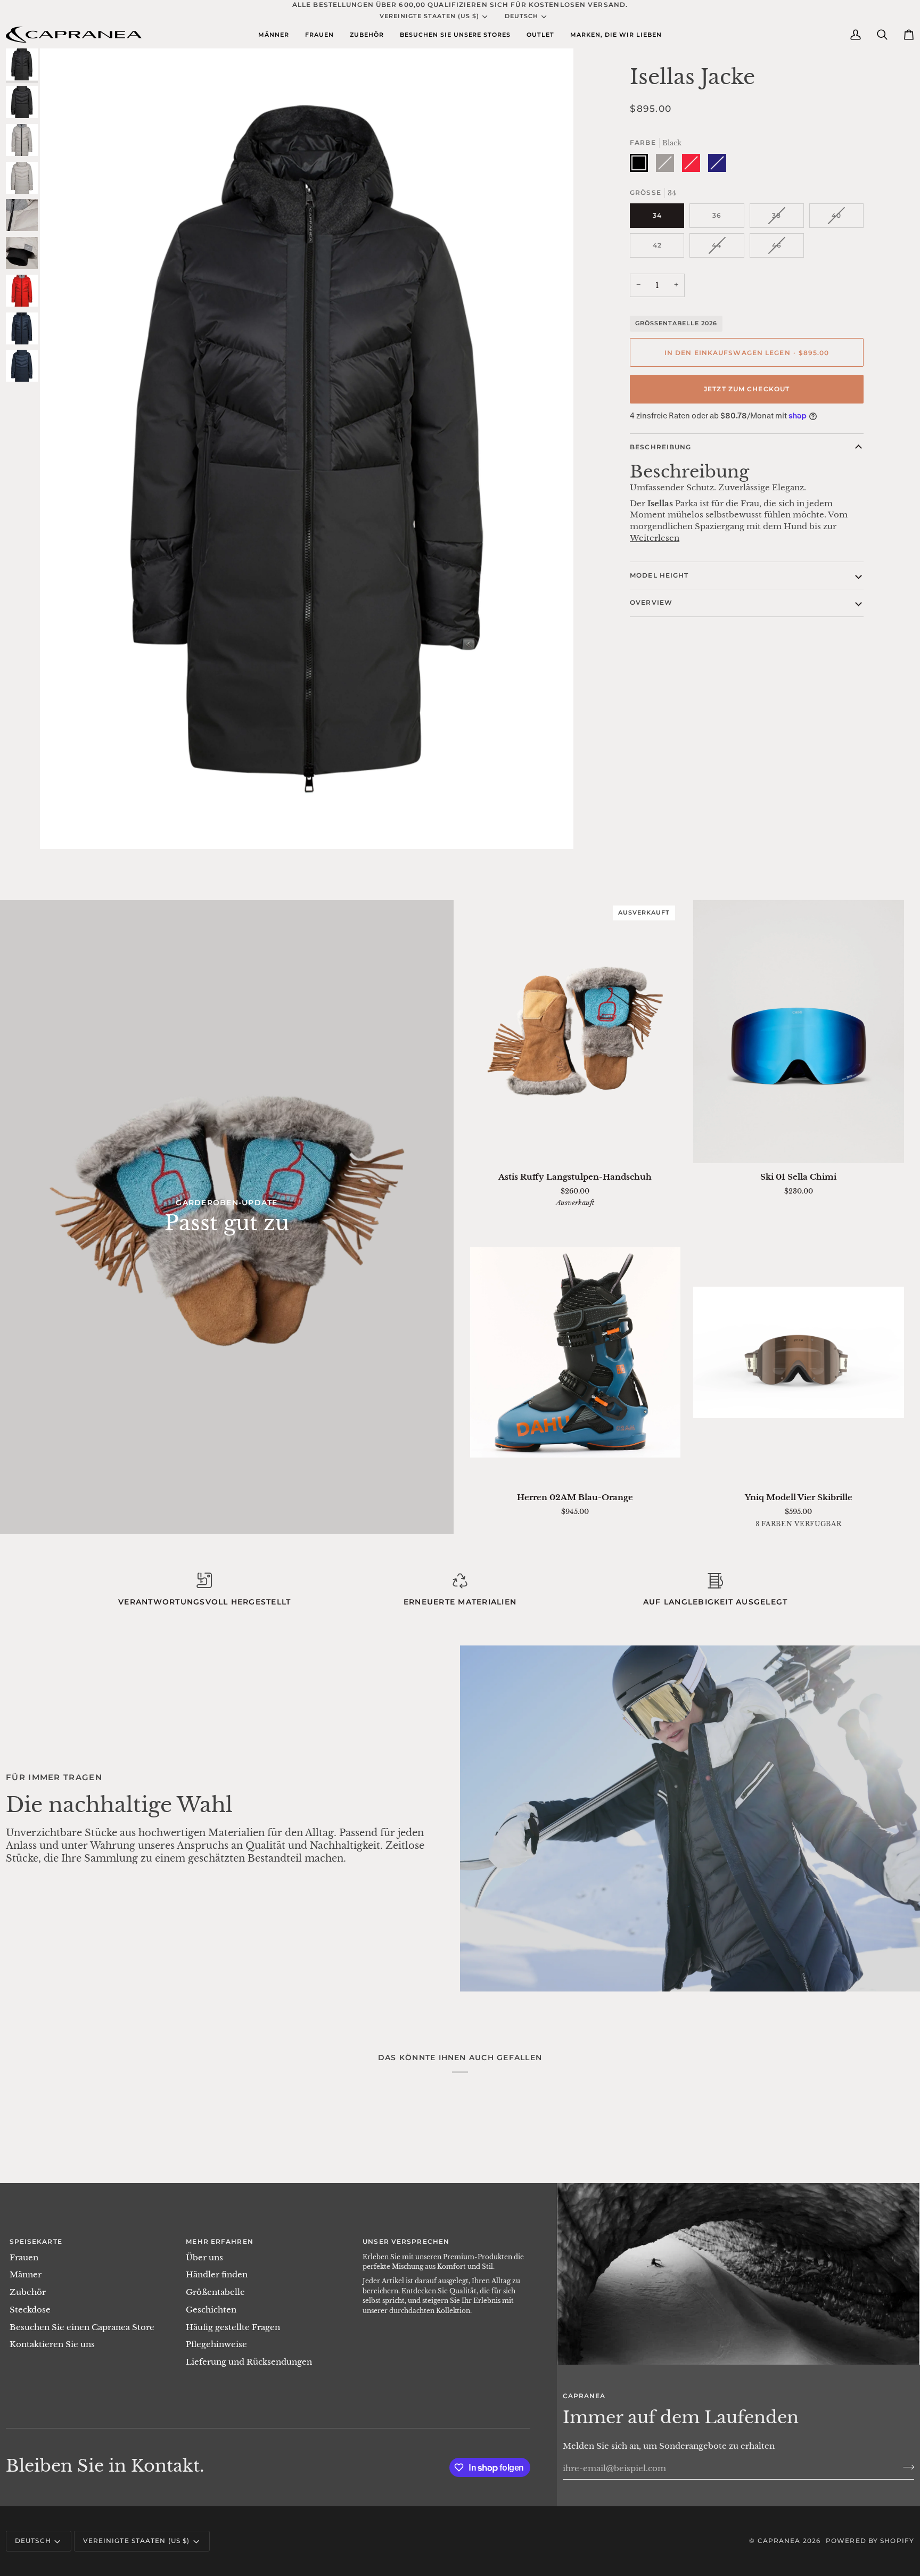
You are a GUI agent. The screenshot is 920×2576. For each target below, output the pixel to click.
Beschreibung (660, 447)
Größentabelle (215, 2292)
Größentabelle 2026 (676, 323)
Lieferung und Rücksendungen (249, 2362)
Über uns (204, 2258)
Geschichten (211, 2310)
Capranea (779, 2541)
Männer (26, 2275)
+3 (841, 1525)
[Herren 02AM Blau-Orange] (576, 1352)
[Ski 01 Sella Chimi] (799, 1032)
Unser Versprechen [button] (406, 2241)
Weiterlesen (655, 538)
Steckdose (30, 2310)
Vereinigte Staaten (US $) (429, 16)
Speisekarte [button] (36, 2241)
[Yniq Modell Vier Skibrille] (799, 1352)
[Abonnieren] (905, 2467)
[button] (274, 35)
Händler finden (217, 2275)
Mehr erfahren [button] (219, 2241)
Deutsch (521, 16)
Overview (651, 602)
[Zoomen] (60, 829)
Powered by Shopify (870, 2541)
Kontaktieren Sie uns (52, 2344)
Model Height (659, 575)
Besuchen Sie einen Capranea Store (82, 2327)
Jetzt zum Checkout (747, 389)
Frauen (24, 2258)
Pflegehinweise (216, 2344)
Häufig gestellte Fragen (233, 2327)
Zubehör (28, 2292)
